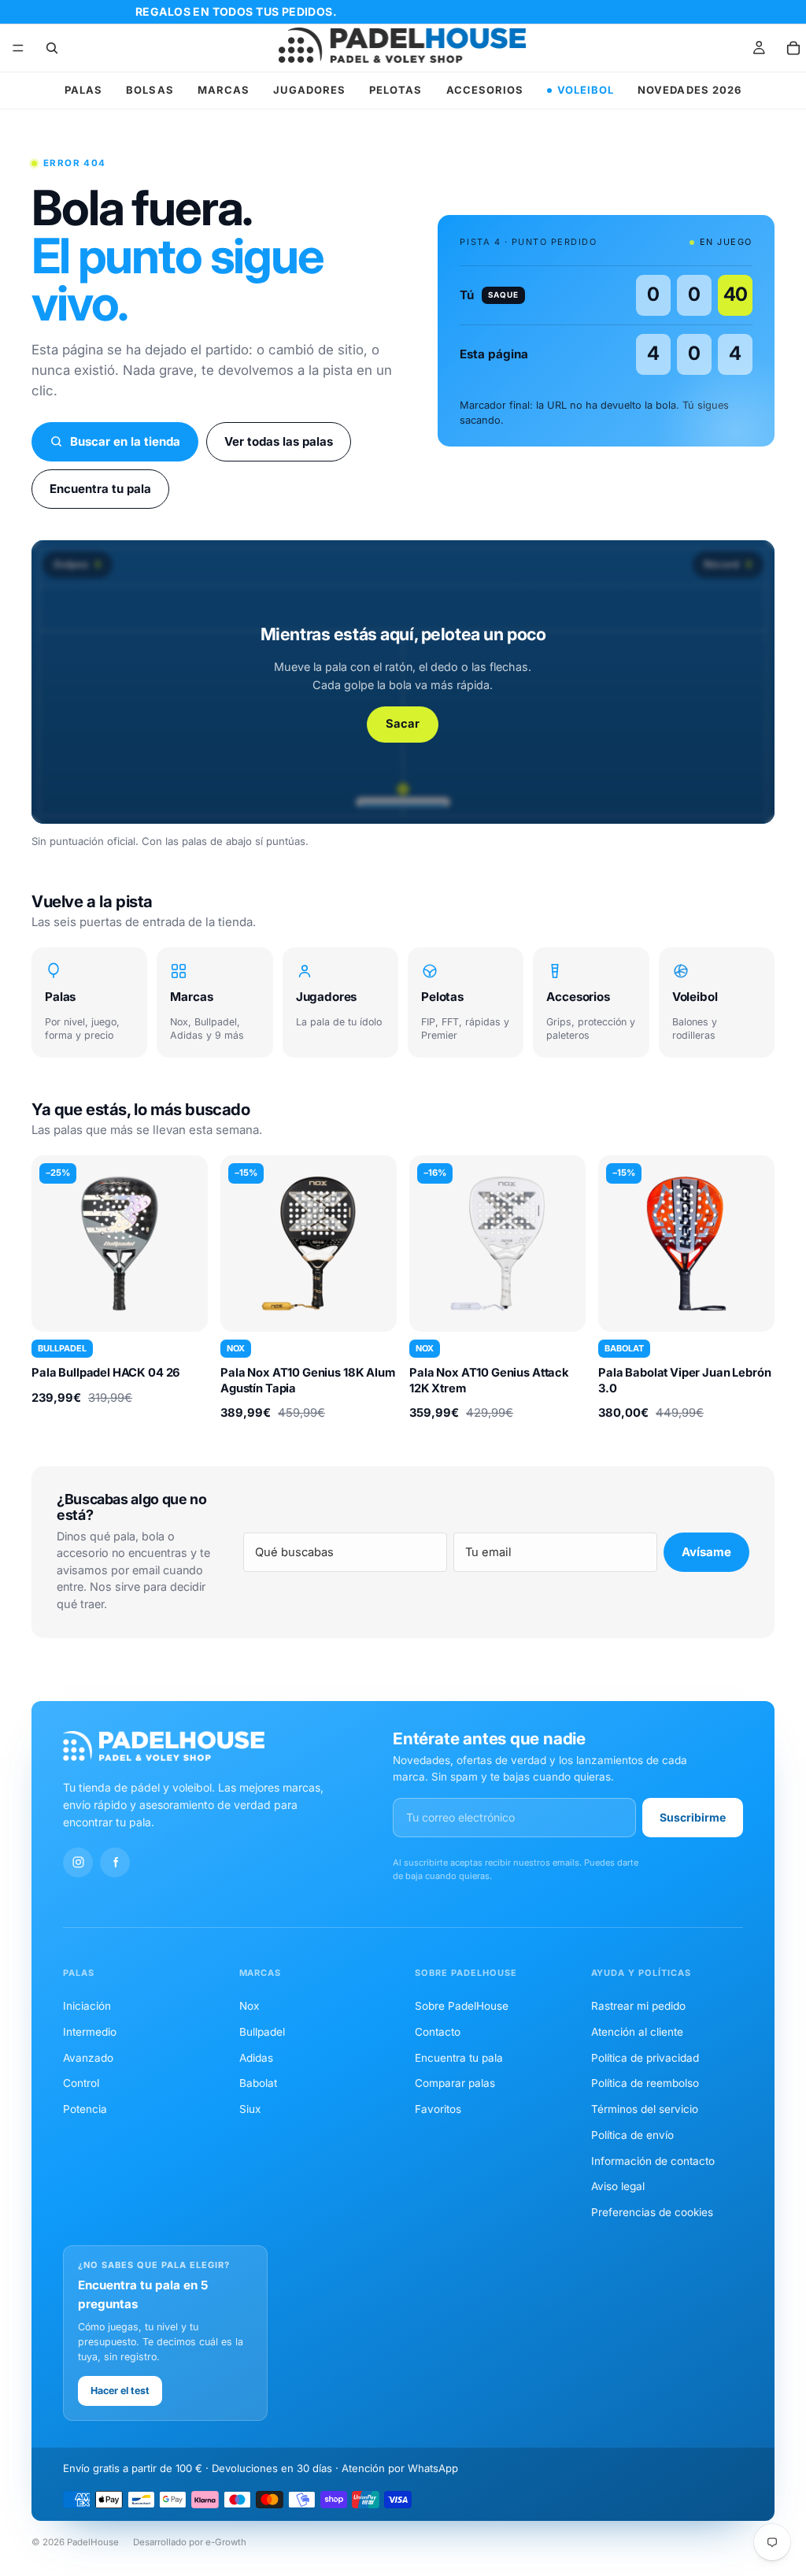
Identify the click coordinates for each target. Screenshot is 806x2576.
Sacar (403, 724)
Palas (83, 90)
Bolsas (150, 90)
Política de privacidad (645, 2058)
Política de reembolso (645, 2083)
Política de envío (632, 2135)
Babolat (258, 2083)
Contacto (438, 2032)
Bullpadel (262, 2032)
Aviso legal (618, 2186)
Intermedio (90, 2032)
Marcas (224, 90)
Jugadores (309, 90)
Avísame (706, 1552)
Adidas (256, 2058)
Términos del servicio (645, 2109)
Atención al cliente (637, 2032)
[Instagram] (78, 1863)
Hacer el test (120, 2391)
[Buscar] (52, 48)
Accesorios (485, 90)
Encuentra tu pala (100, 489)
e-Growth (226, 2542)
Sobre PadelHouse (462, 2006)
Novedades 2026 (690, 90)
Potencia (85, 2109)
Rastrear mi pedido (638, 2006)
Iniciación (87, 2006)
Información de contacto (653, 2161)
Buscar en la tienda (125, 441)
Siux (250, 2109)
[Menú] (18, 48)
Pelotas (396, 90)
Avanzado (88, 2058)
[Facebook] (115, 1863)
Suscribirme (693, 1817)
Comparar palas (455, 2083)
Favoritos (438, 2109)
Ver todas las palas (279, 441)
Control (81, 2083)
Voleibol (586, 90)
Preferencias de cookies (652, 2212)
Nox (249, 2006)
